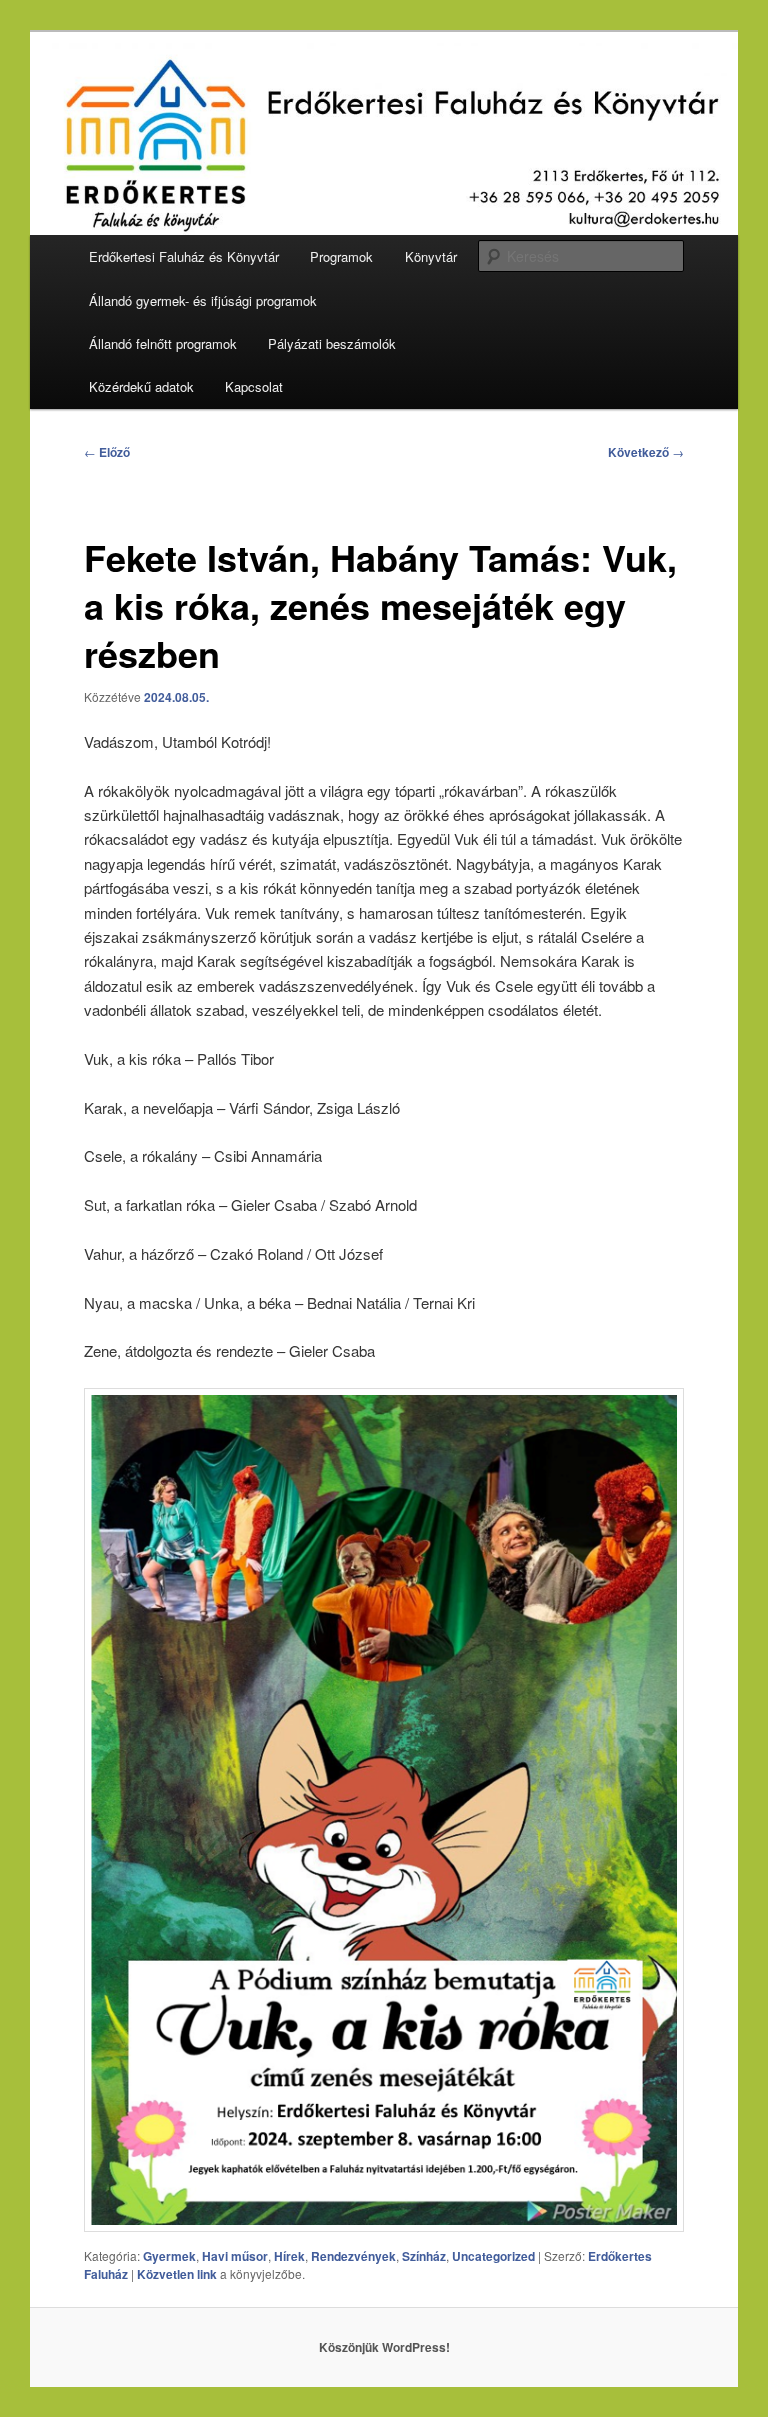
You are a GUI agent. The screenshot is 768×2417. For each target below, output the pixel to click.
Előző (107, 452)
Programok (341, 256)
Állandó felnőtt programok (163, 343)
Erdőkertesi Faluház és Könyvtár (184, 256)
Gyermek (169, 2256)
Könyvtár (431, 256)
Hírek (289, 2256)
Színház (424, 2256)
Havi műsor (235, 2256)
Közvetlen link (178, 2274)
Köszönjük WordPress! (384, 2347)
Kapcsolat (254, 386)
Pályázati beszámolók (332, 343)
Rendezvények (353, 2256)
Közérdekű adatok (141, 386)
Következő (646, 452)
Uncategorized (493, 2256)
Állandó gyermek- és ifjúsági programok (203, 300)
